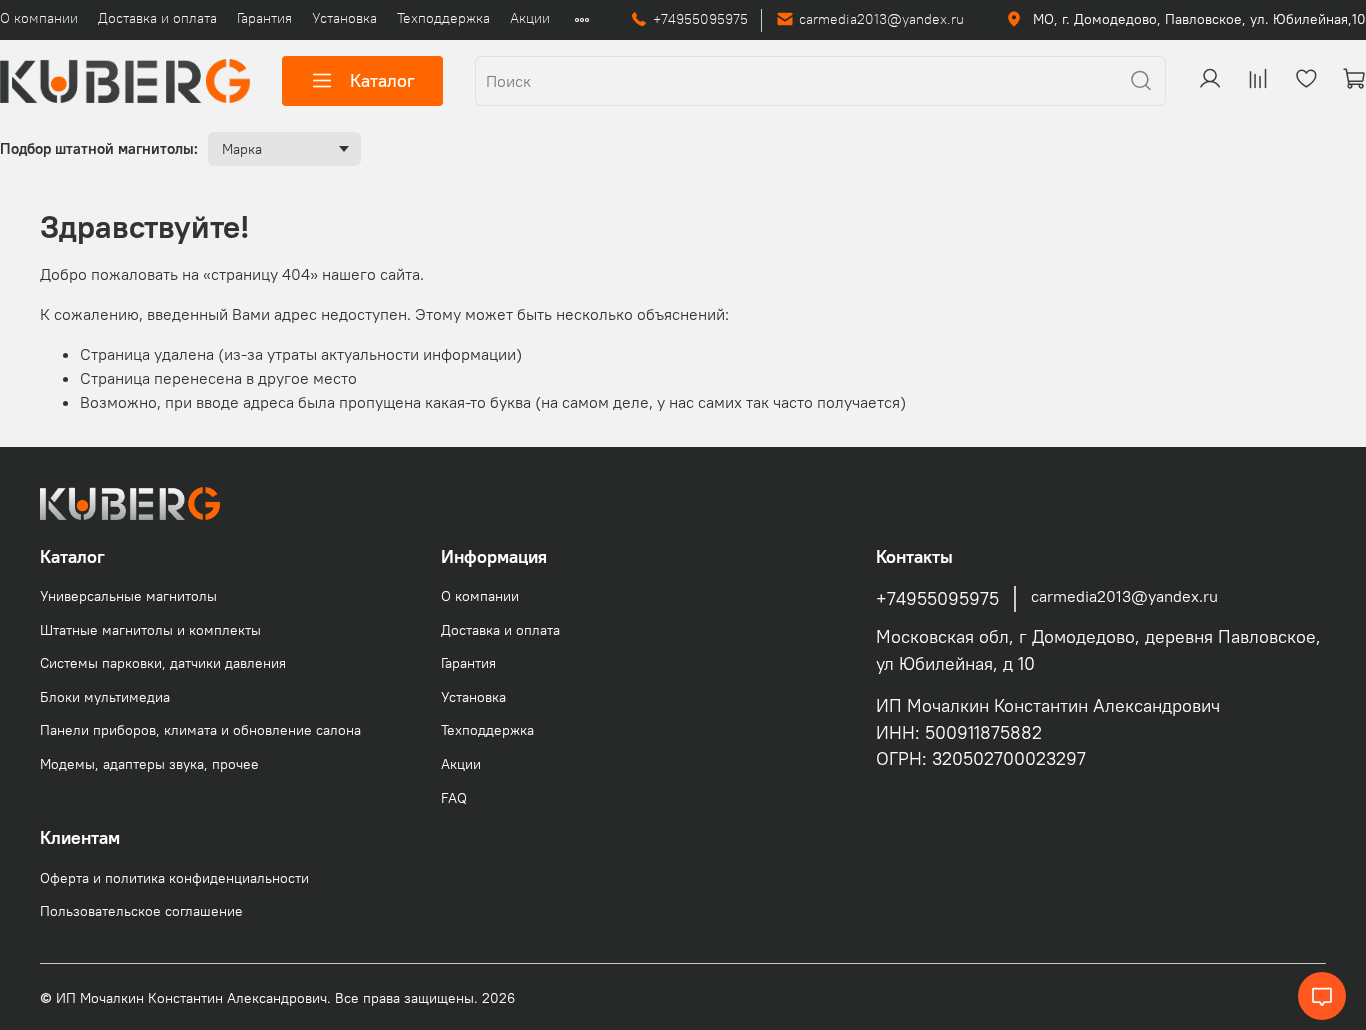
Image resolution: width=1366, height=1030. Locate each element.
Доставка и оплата (157, 18)
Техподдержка (443, 18)
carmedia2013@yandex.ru (881, 19)
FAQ (454, 798)
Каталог (382, 80)
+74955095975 (700, 19)
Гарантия (264, 18)
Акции (530, 18)
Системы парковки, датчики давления (163, 663)
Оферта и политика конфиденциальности (174, 878)
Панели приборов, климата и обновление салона (200, 730)
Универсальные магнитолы (128, 596)
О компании (39, 18)
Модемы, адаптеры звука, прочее (149, 764)
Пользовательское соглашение (141, 911)
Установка (344, 18)
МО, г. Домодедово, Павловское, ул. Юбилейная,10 (1197, 19)
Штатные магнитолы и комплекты (150, 630)
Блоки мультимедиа (105, 697)
